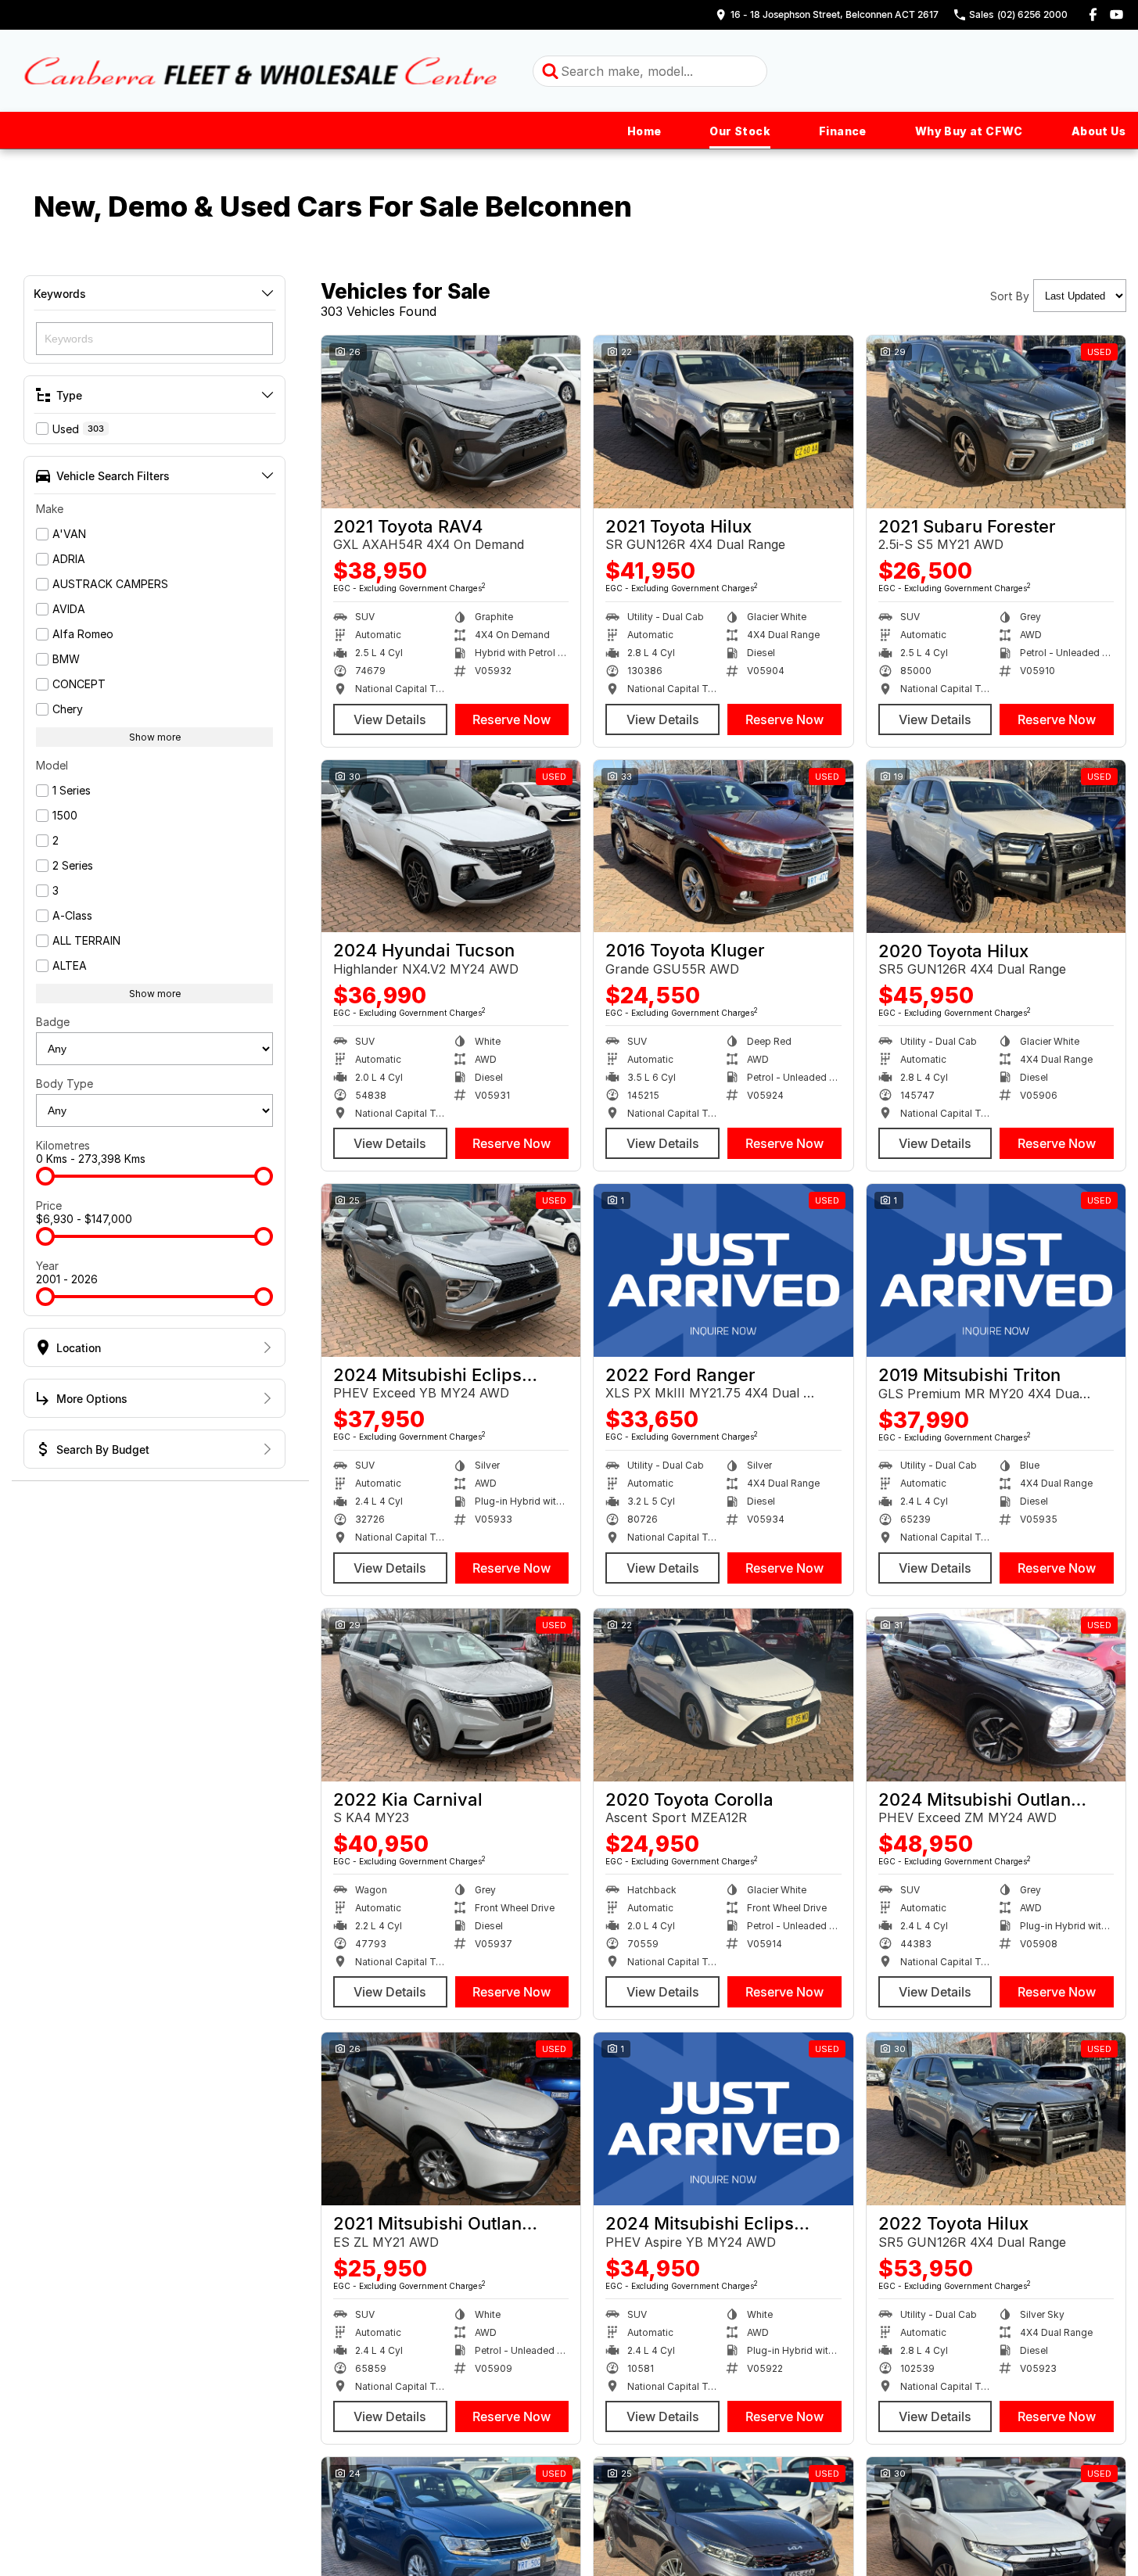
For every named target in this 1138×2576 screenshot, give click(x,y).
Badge (53, 1022)
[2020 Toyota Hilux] (996, 847)
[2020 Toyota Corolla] (723, 1695)
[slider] (45, 1176)
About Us (1099, 131)
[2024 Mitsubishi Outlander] (996, 1695)
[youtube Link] (1116, 14)
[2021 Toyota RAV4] (451, 422)
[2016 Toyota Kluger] (723, 847)
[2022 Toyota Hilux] (996, 2119)
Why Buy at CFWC (969, 131)
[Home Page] (260, 71)
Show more (155, 737)
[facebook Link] (1093, 14)
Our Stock (740, 131)
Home (644, 131)
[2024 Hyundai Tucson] (451, 847)
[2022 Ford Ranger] (723, 1270)
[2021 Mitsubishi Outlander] (451, 2119)
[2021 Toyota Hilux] (723, 422)
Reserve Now (512, 719)
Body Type (65, 1083)
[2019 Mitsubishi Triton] (996, 1270)
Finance (843, 131)
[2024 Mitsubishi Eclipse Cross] (451, 1270)
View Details (390, 719)
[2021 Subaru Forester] (996, 422)
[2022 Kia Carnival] (451, 1695)
